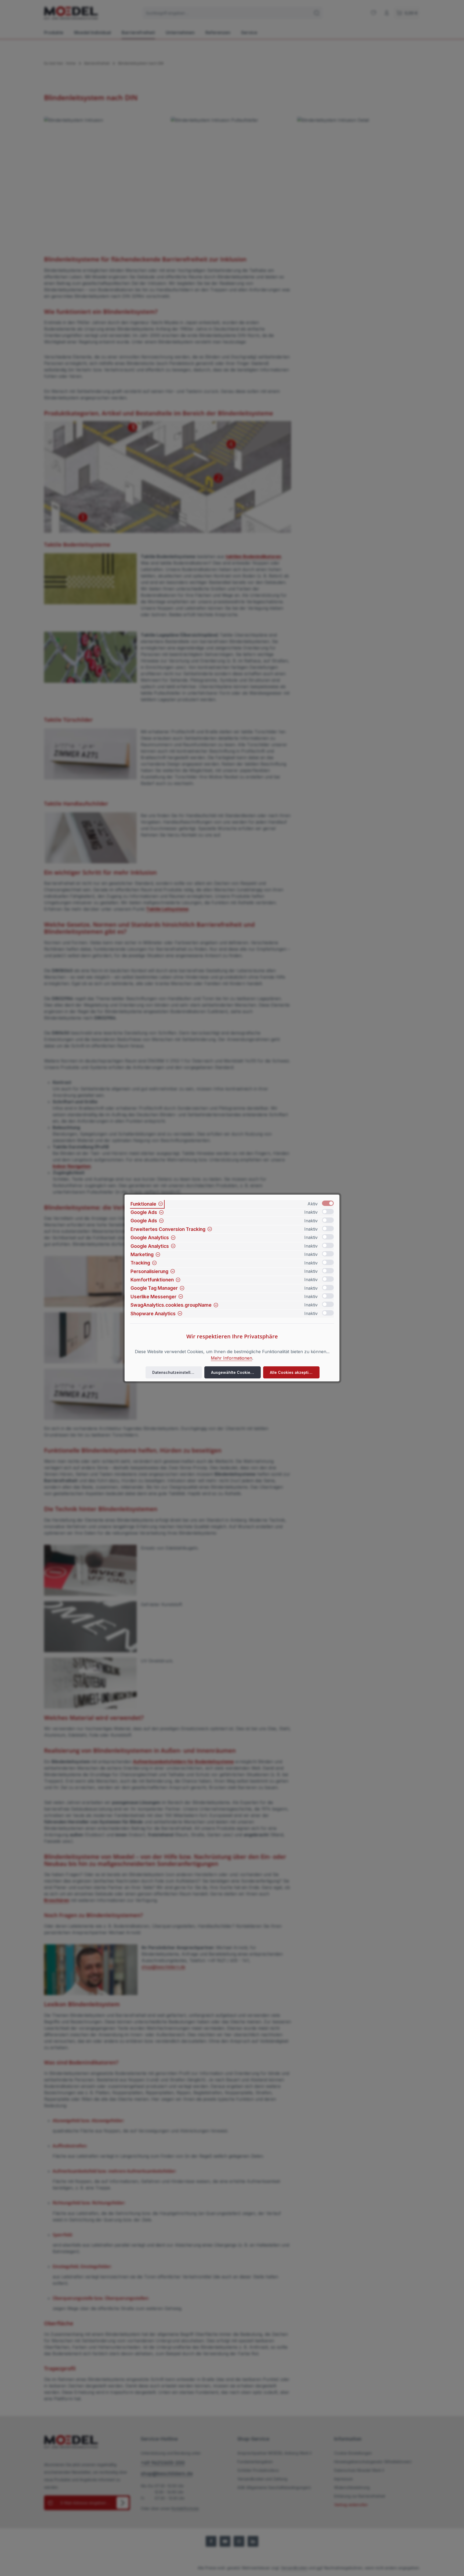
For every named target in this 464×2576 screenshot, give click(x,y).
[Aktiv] (328, 1203)
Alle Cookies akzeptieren (294, 1372)
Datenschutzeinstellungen (177, 1372)
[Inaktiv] (328, 1212)
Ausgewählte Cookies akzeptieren (236, 1372)
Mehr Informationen (231, 1358)
